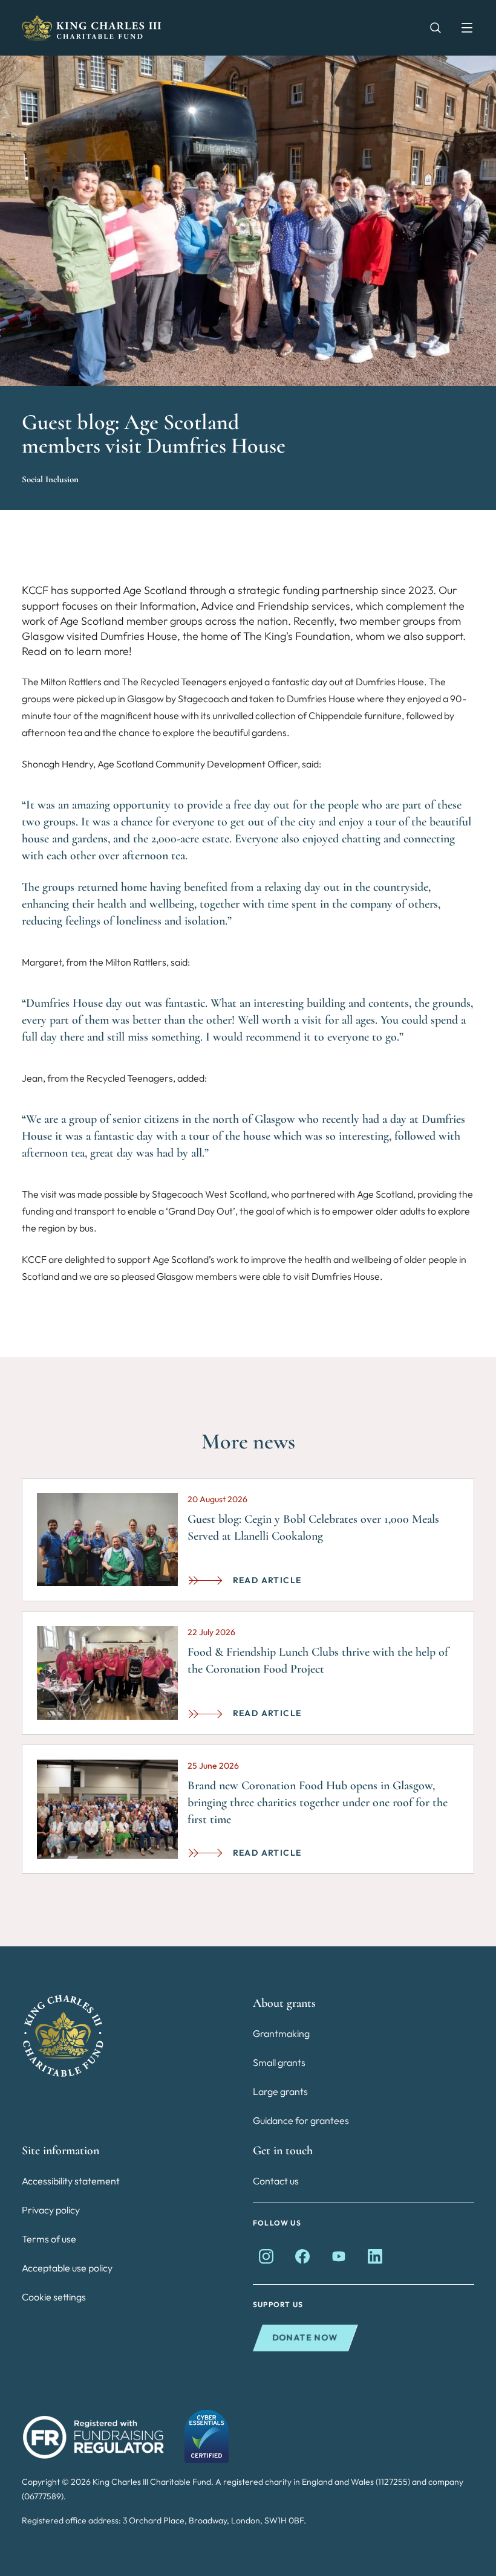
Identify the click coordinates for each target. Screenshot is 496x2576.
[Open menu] (461, 28)
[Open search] (429, 28)
